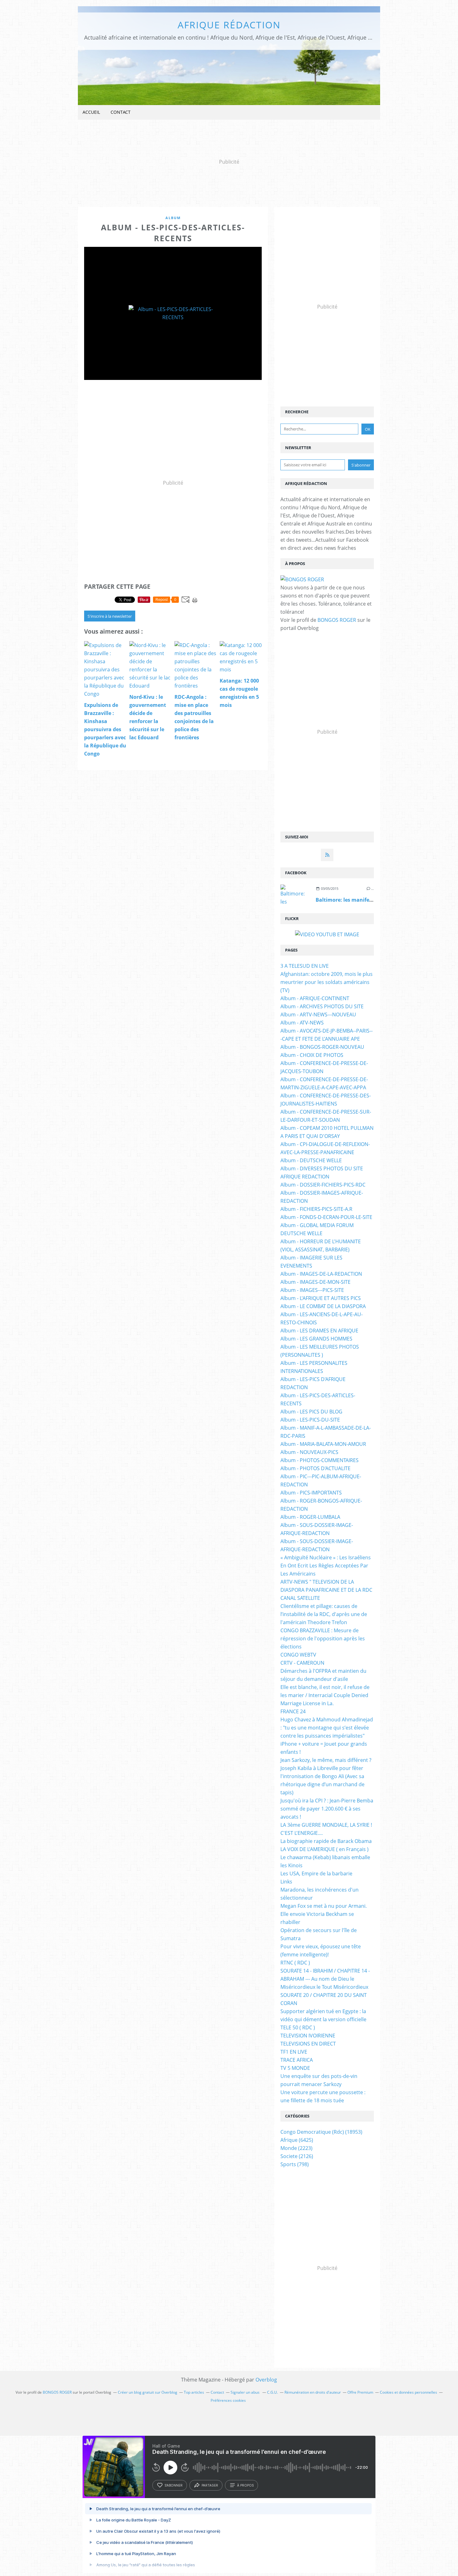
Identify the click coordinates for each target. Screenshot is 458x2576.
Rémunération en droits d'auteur (313, 2392)
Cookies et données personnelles (408, 2392)
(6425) (297, 2140)
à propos (245, 2485)
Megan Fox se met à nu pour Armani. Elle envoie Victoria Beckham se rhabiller (324, 1914)
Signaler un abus (246, 2392)
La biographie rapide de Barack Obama (326, 1841)
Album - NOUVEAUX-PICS (309, 1452)
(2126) (297, 2156)
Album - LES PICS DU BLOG (311, 1412)
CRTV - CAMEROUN (302, 1663)
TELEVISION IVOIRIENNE (308, 2036)
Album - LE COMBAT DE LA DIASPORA (323, 1306)
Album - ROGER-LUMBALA (310, 1517)
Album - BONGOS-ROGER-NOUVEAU (322, 1047)
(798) (295, 2164)
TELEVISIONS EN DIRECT (308, 2044)
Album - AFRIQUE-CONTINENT (315, 998)
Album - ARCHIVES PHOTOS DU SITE (322, 1006)
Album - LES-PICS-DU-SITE (310, 1420)
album (173, 218)
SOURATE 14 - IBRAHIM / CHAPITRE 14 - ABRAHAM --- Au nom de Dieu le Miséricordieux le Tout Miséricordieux (325, 1979)
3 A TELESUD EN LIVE (305, 966)
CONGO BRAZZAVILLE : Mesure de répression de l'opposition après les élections (323, 1638)
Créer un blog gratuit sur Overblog (148, 2392)
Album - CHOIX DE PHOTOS (312, 1055)
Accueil (91, 112)
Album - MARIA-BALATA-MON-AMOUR (323, 1444)
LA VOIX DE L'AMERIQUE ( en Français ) (324, 1849)
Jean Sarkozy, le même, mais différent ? (326, 1760)
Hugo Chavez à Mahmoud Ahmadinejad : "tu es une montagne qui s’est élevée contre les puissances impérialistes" (327, 1728)
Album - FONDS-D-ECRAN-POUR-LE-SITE (326, 1217)
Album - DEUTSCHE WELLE (311, 1160)
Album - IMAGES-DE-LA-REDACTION (321, 1274)
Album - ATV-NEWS (302, 1023)
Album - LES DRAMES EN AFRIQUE (319, 1331)
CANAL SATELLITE (300, 1598)
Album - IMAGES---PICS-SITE (312, 1290)
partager (210, 2485)
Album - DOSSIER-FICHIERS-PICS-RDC (323, 1185)
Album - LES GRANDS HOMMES (316, 1339)
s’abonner (174, 2485)
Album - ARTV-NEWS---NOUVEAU (318, 1015)
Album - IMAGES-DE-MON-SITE (315, 1282)
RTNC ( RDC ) (295, 1963)
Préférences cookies (228, 2400)
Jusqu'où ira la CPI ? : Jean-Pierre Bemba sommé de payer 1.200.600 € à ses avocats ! (327, 1809)
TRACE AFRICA (297, 2060)
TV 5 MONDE (295, 2068)
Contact (121, 112)
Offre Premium (360, 2392)
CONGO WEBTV (298, 1655)
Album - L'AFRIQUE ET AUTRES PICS (321, 1298)
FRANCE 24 (293, 1711)
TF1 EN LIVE (294, 2052)
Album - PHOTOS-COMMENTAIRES (320, 1460)
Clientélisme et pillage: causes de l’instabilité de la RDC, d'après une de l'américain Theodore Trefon (324, 1614)
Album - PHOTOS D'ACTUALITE (315, 1468)
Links (286, 1882)
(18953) (321, 2132)
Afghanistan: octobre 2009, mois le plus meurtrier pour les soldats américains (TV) (327, 982)
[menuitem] (91, 112)
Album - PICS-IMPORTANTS (311, 1493)
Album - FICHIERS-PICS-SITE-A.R (316, 1209)
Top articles (194, 2392)
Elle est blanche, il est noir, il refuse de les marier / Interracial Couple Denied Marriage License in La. (325, 1695)
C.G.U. (272, 2392)
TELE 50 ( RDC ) (298, 2027)
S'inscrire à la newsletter (110, 616)
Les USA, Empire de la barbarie (316, 1873)
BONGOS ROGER (337, 620)
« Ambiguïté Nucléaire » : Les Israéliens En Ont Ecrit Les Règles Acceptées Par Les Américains (326, 1566)
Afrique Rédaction (229, 25)
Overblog (266, 2380)
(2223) (296, 2148)
